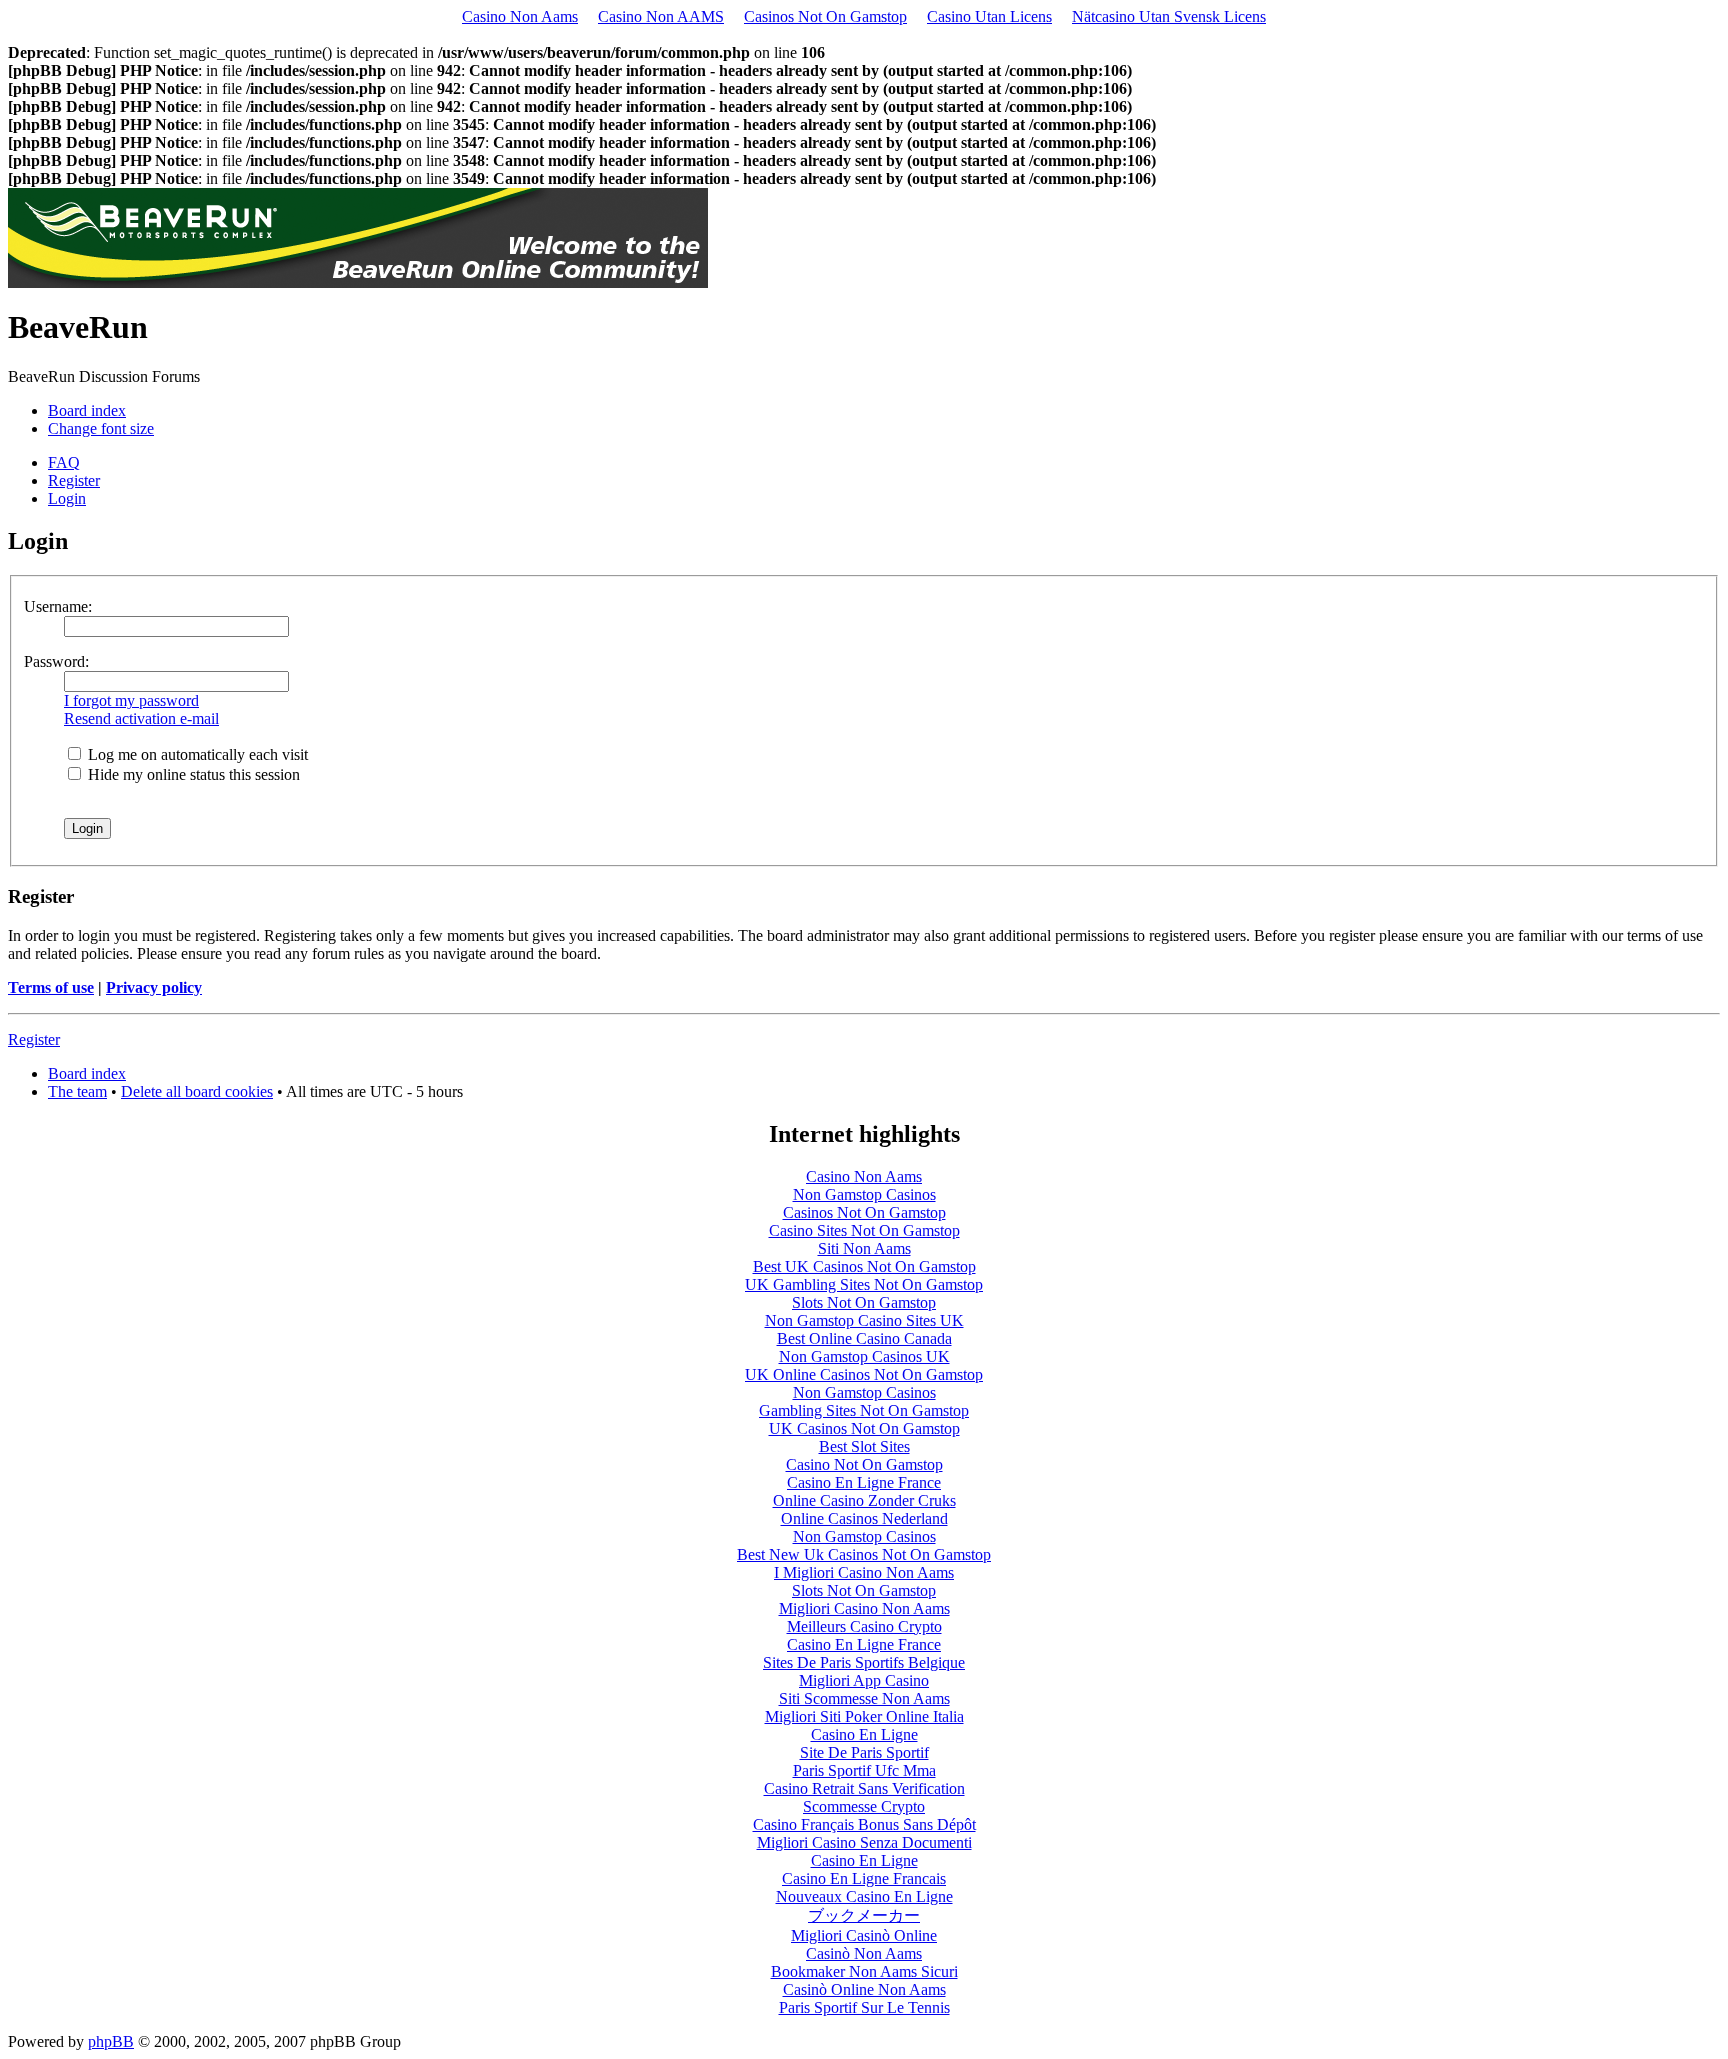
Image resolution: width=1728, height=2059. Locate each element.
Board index (87, 410)
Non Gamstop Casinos (864, 1194)
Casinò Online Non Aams (864, 1989)
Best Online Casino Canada (864, 1338)
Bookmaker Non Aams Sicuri (864, 1971)
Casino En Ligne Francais (864, 1878)
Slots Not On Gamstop (864, 1302)
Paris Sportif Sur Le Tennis (864, 2007)
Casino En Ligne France (864, 1482)
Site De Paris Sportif (864, 1752)
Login (67, 498)
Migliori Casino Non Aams (864, 1608)
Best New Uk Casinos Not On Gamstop (864, 1554)
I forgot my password (131, 700)
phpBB (111, 2041)
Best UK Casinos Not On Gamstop (864, 1266)
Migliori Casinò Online (864, 1935)
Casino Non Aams (520, 16)
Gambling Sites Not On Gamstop (864, 1410)
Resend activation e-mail (141, 718)
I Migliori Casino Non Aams (864, 1572)
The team (77, 1091)
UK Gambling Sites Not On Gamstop (864, 1284)
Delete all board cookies (197, 1091)
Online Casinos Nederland (864, 1518)
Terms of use (51, 987)
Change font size (101, 428)
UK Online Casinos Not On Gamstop (864, 1374)
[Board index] (358, 282)
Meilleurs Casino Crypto (864, 1626)
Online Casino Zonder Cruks (864, 1500)
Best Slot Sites (864, 1446)
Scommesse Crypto (864, 1806)
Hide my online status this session (192, 774)
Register (74, 480)
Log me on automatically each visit (196, 754)
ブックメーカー (864, 1915)
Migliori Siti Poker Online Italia (864, 1716)
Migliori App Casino (864, 1680)
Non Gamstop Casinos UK (864, 1356)
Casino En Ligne (864, 1734)
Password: (56, 661)
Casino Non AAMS (661, 16)
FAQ (64, 462)
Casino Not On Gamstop (864, 1464)
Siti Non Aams (864, 1248)
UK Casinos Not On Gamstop (864, 1428)
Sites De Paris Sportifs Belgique (864, 1662)
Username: (58, 606)
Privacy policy (154, 987)
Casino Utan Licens (989, 16)
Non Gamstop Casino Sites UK (864, 1320)
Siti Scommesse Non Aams (864, 1698)
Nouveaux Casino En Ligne (864, 1896)
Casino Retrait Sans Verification (864, 1788)
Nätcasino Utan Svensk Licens (1169, 16)
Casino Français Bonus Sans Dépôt (864, 1824)
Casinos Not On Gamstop (825, 16)
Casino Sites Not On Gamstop (864, 1230)
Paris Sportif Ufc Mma (864, 1770)
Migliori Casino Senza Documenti (864, 1842)
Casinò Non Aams (864, 1953)
